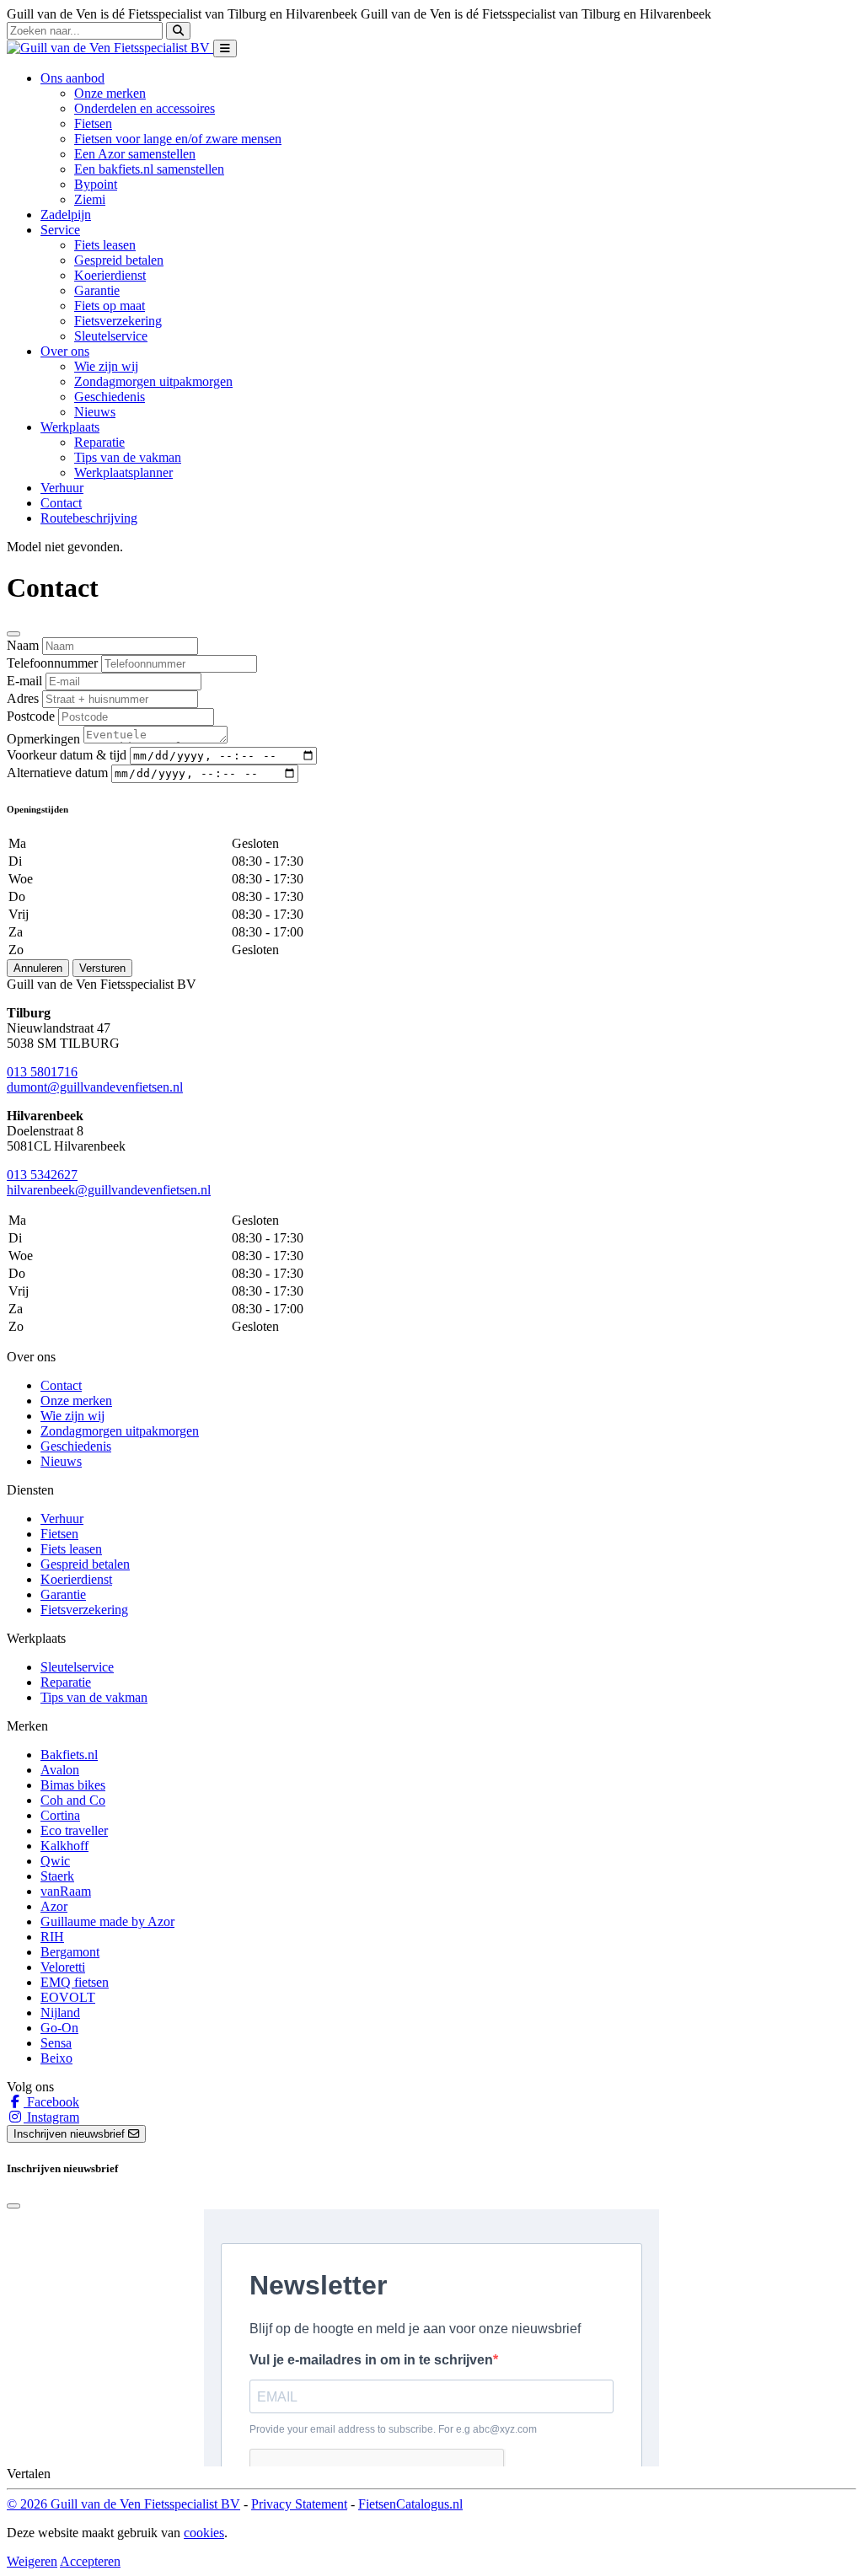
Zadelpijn (66, 215)
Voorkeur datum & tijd (67, 755)
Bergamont (70, 1952)
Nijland (60, 2012)
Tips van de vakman (128, 457)
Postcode (31, 716)
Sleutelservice (111, 336)
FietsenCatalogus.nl (410, 2504)
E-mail (24, 681)
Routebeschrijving (89, 518)
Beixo (56, 2058)
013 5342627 (42, 1175)
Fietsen (93, 123)
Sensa (56, 2043)
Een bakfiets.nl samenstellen (149, 169)
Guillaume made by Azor (107, 1921)
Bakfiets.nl (69, 1755)
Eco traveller (74, 1830)
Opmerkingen (43, 739)
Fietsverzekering (118, 321)
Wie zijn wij (106, 366)
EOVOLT (68, 1997)
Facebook (51, 2102)
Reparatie (99, 442)
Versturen (102, 968)
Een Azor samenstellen (135, 154)
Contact (61, 503)
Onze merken (110, 93)
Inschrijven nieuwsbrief (71, 2134)
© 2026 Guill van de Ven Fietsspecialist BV (123, 2504)
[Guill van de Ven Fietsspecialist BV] (110, 48)
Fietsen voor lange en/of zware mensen (178, 139)
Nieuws (95, 412)
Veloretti (63, 1967)
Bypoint (96, 184)
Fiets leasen (105, 245)
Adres (23, 698)
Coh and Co (73, 1800)
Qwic (55, 1861)
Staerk (57, 1876)
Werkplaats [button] (70, 427)
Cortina (60, 1815)
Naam (23, 645)
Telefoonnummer (52, 663)
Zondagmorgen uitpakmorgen (153, 381)
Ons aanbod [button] (72, 78)
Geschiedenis (110, 397)
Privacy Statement (299, 2504)
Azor (54, 1906)
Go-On (59, 2028)
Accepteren (90, 2561)
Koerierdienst (110, 275)
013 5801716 (42, 1072)
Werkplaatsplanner (123, 472)
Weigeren (32, 2561)
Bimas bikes (73, 1785)
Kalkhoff (64, 1846)
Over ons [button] (65, 351)
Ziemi (90, 199)
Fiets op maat (110, 306)
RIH (52, 1937)
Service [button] (60, 230)
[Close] (13, 634)
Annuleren (38, 968)
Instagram (51, 2117)
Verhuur (62, 488)
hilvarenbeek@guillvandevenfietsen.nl (109, 1190)
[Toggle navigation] (225, 48)
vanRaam (66, 1891)
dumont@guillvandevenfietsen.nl (95, 1087)
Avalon (60, 1770)
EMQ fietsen (75, 1982)
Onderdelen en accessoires (145, 108)
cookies (204, 2533)
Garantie (97, 290)
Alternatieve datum (57, 773)
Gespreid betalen (119, 260)
